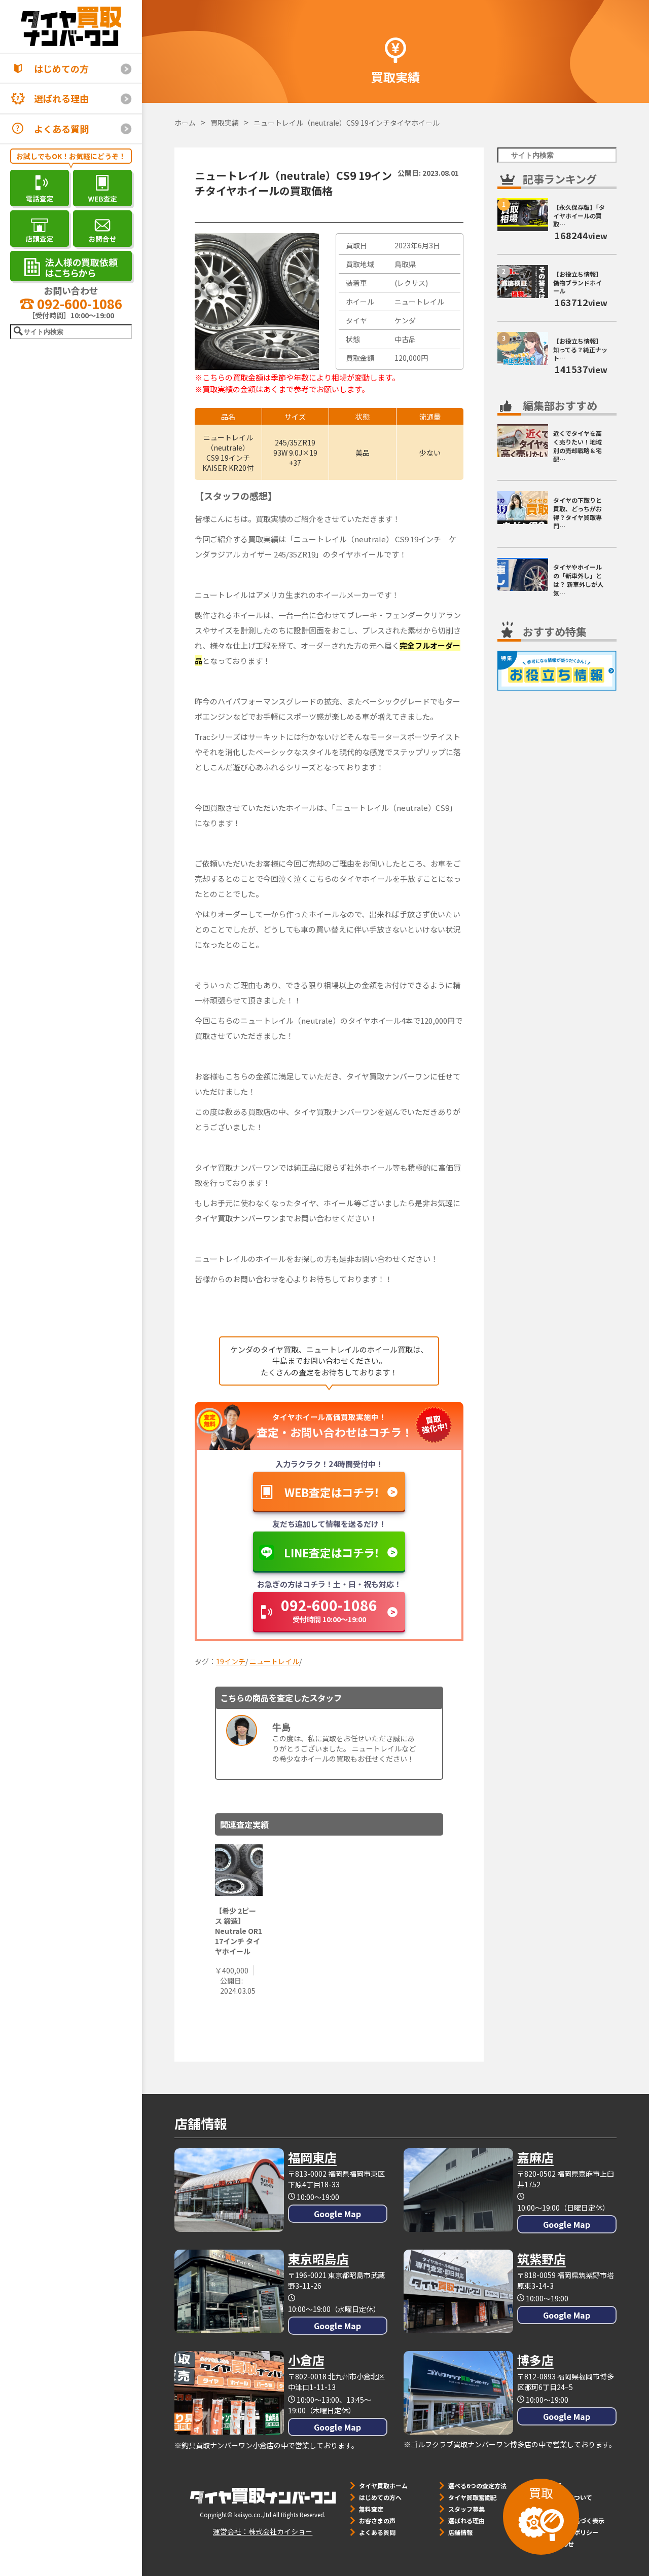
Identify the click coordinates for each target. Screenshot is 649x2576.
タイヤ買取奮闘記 (473, 2497)
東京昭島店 (318, 2258)
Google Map (337, 2214)
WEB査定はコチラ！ (332, 1492)
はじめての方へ (380, 2497)
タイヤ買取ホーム (383, 2486)
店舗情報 (460, 2532)
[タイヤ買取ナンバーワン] (71, 26)
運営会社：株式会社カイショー (263, 2531)
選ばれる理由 (61, 98)
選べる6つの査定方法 (477, 2486)
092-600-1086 (78, 303)
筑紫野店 (542, 2258)
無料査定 (371, 2509)
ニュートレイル (274, 1661)
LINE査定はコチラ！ (332, 1552)
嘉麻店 (535, 2157)
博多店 (535, 2360)
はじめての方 (61, 68)
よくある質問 (61, 129)
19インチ (231, 1661)
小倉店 (306, 2360)
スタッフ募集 (466, 2509)
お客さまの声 (377, 2521)
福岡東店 (312, 2157)
